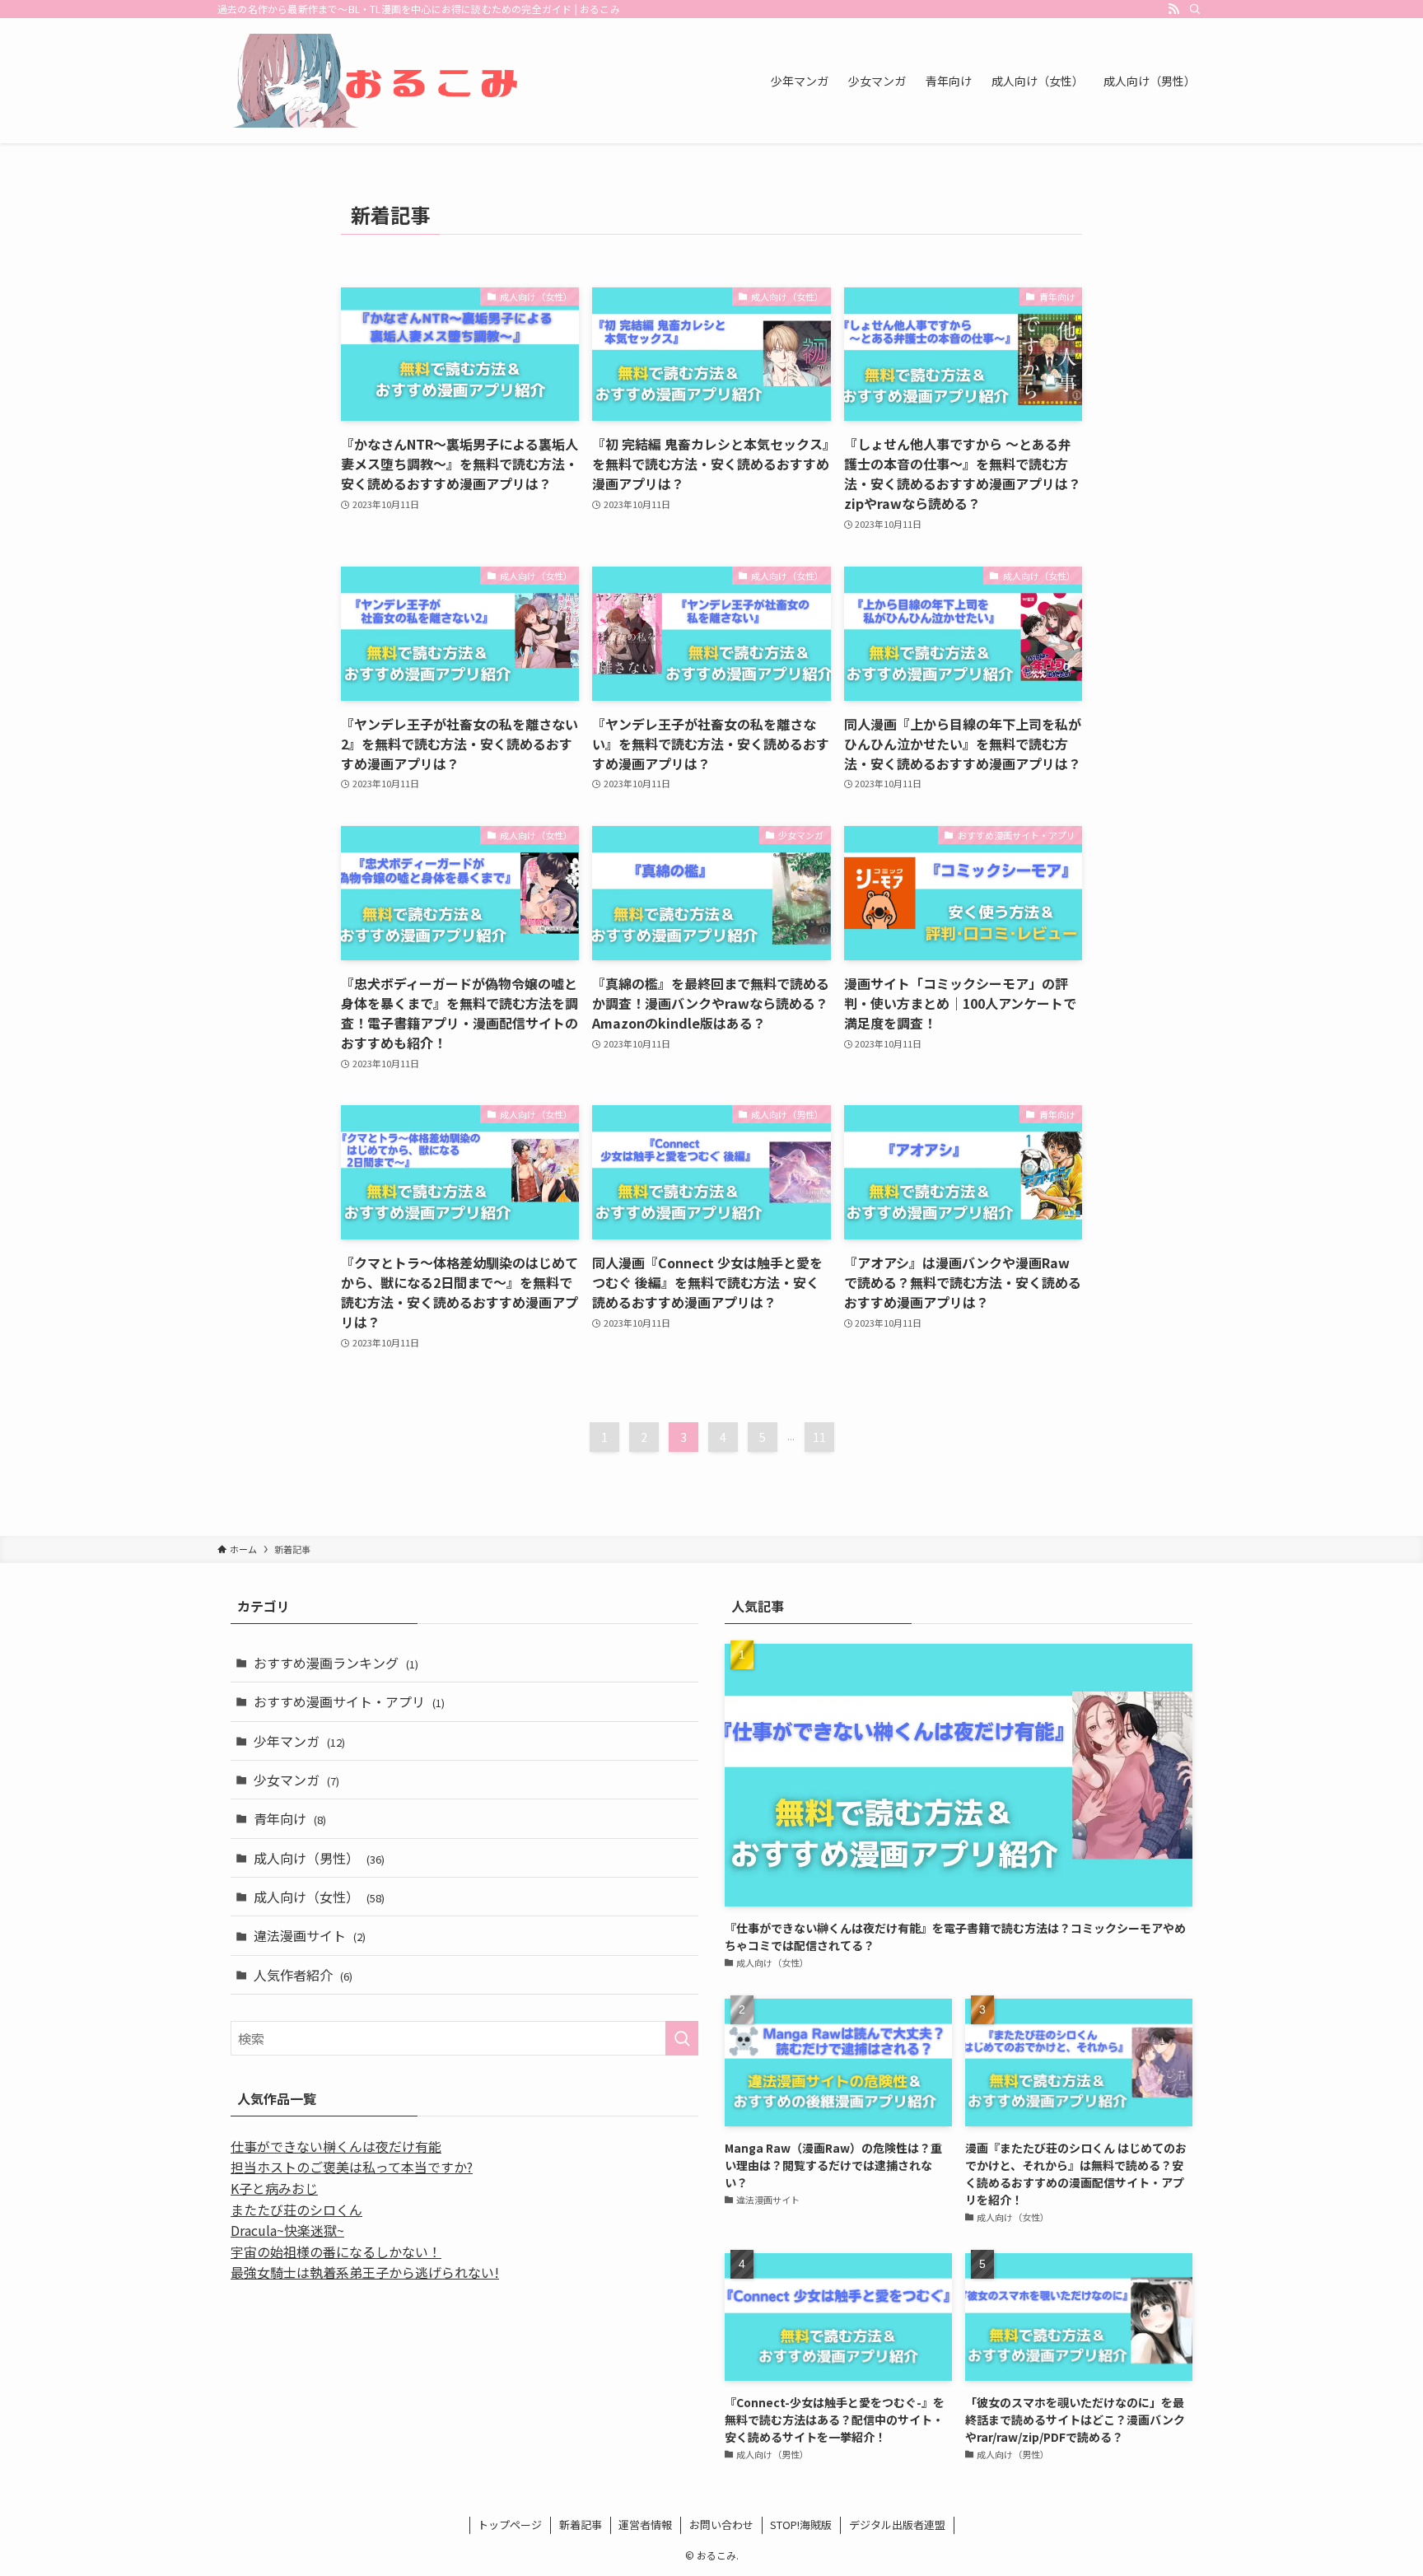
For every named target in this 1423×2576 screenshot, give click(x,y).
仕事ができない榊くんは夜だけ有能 (336, 2146)
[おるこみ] (382, 81)
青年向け (290, 1818)
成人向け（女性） (319, 1897)
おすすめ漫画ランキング (336, 1663)
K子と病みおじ (274, 2188)
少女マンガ (296, 1780)
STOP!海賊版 (801, 2525)
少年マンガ (299, 1741)
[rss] (1173, 9)
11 (819, 1437)
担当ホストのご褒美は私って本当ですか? (352, 2167)
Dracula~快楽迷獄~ (287, 2230)
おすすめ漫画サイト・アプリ (349, 1701)
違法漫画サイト (310, 1935)
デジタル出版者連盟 (897, 2525)
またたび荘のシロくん (296, 2210)
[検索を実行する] (682, 2038)
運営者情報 (645, 2525)
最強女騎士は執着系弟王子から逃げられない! (365, 2272)
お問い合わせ (721, 2525)
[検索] (1195, 9)
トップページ (510, 2525)
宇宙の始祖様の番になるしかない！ (336, 2252)
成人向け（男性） (319, 1858)
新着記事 (581, 2525)
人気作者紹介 (303, 1975)
